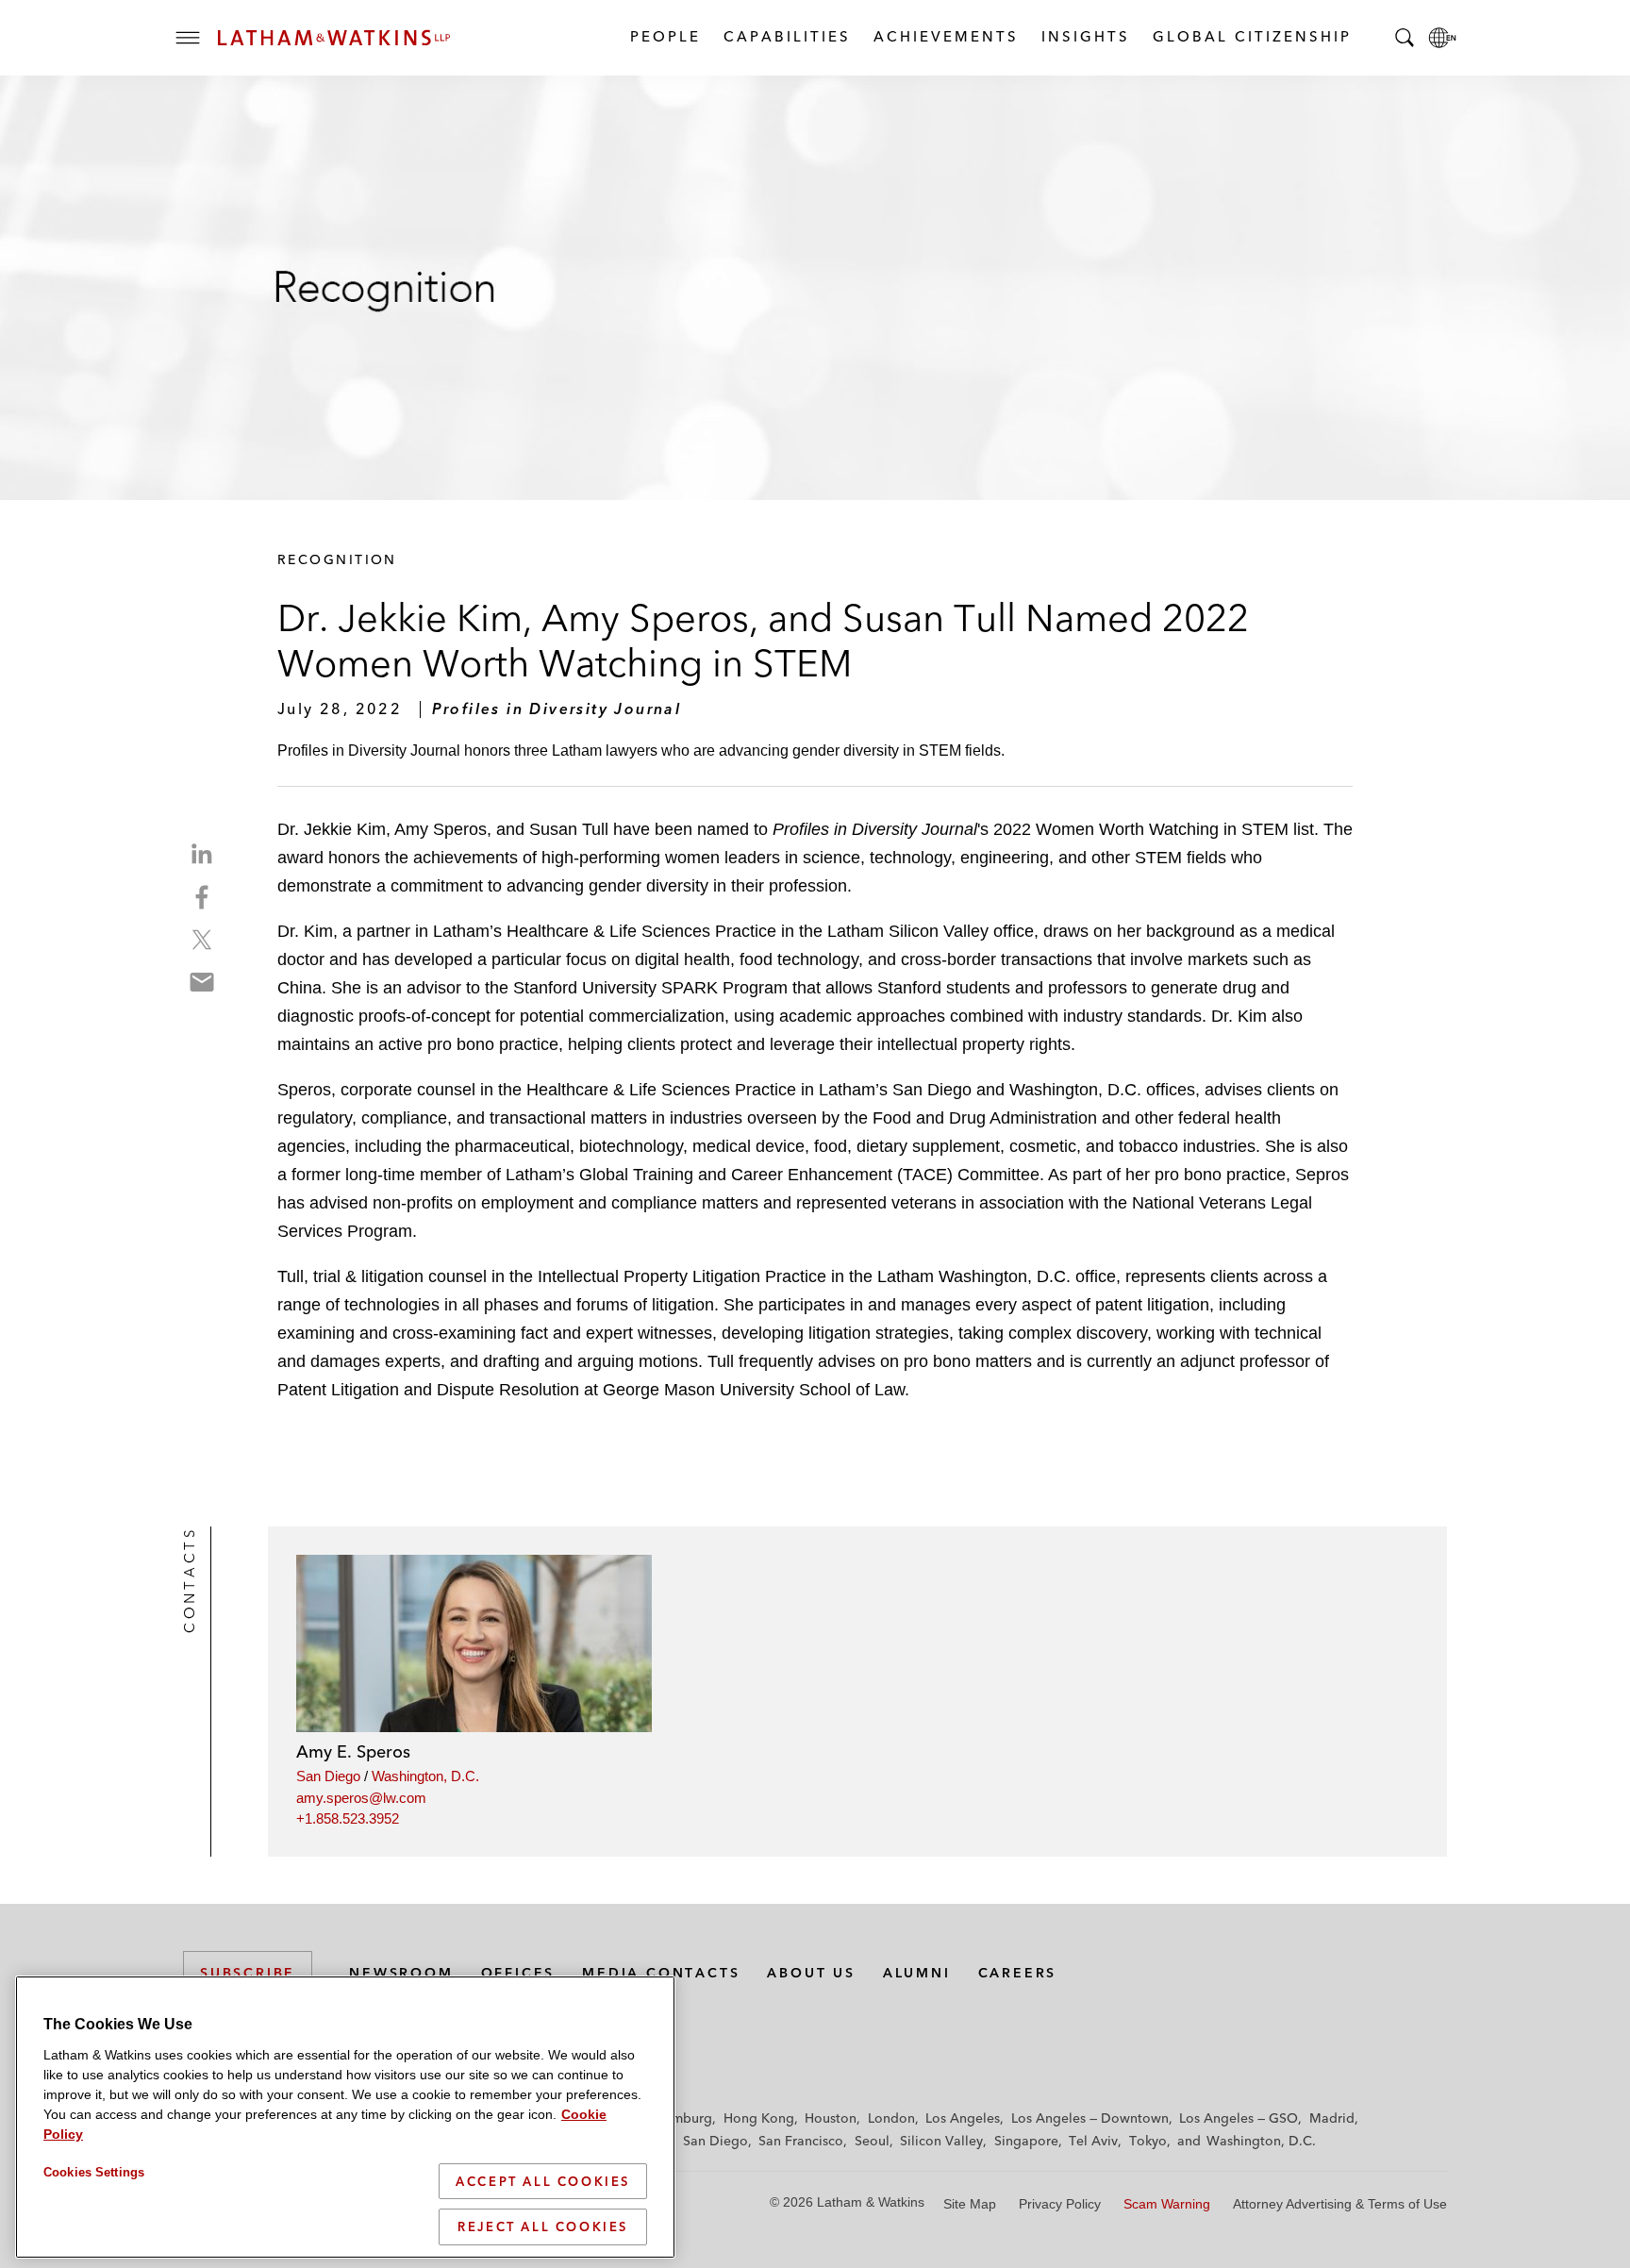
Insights (1085, 36)
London (891, 2118)
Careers (1018, 1973)
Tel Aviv (1093, 2141)
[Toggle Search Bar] (1405, 38)
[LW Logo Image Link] (334, 38)
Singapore (1026, 2141)
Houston (831, 2118)
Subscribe (248, 1973)
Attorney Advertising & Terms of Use (1340, 2204)
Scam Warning (1167, 2204)
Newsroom (401, 1973)
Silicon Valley (941, 2141)
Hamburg (683, 2118)
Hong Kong (759, 2118)
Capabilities (786, 36)
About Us (811, 1973)
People (665, 36)
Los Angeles (963, 2118)
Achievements (945, 36)
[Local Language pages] (1442, 38)
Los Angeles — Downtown (1090, 2118)
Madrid (1332, 2118)
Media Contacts (661, 1973)
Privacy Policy (1060, 2204)
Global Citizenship (1251, 36)
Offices (518, 1973)
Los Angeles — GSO (1239, 2118)
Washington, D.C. (425, 1776)
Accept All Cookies (543, 2181)
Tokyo (1148, 2141)
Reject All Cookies (543, 2226)
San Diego (328, 1776)
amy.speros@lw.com (361, 1798)
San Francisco (801, 2141)
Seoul (872, 2141)
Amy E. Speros (353, 1751)
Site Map (970, 2204)
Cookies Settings (94, 2172)
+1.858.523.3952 (348, 1818)
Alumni (917, 1973)
